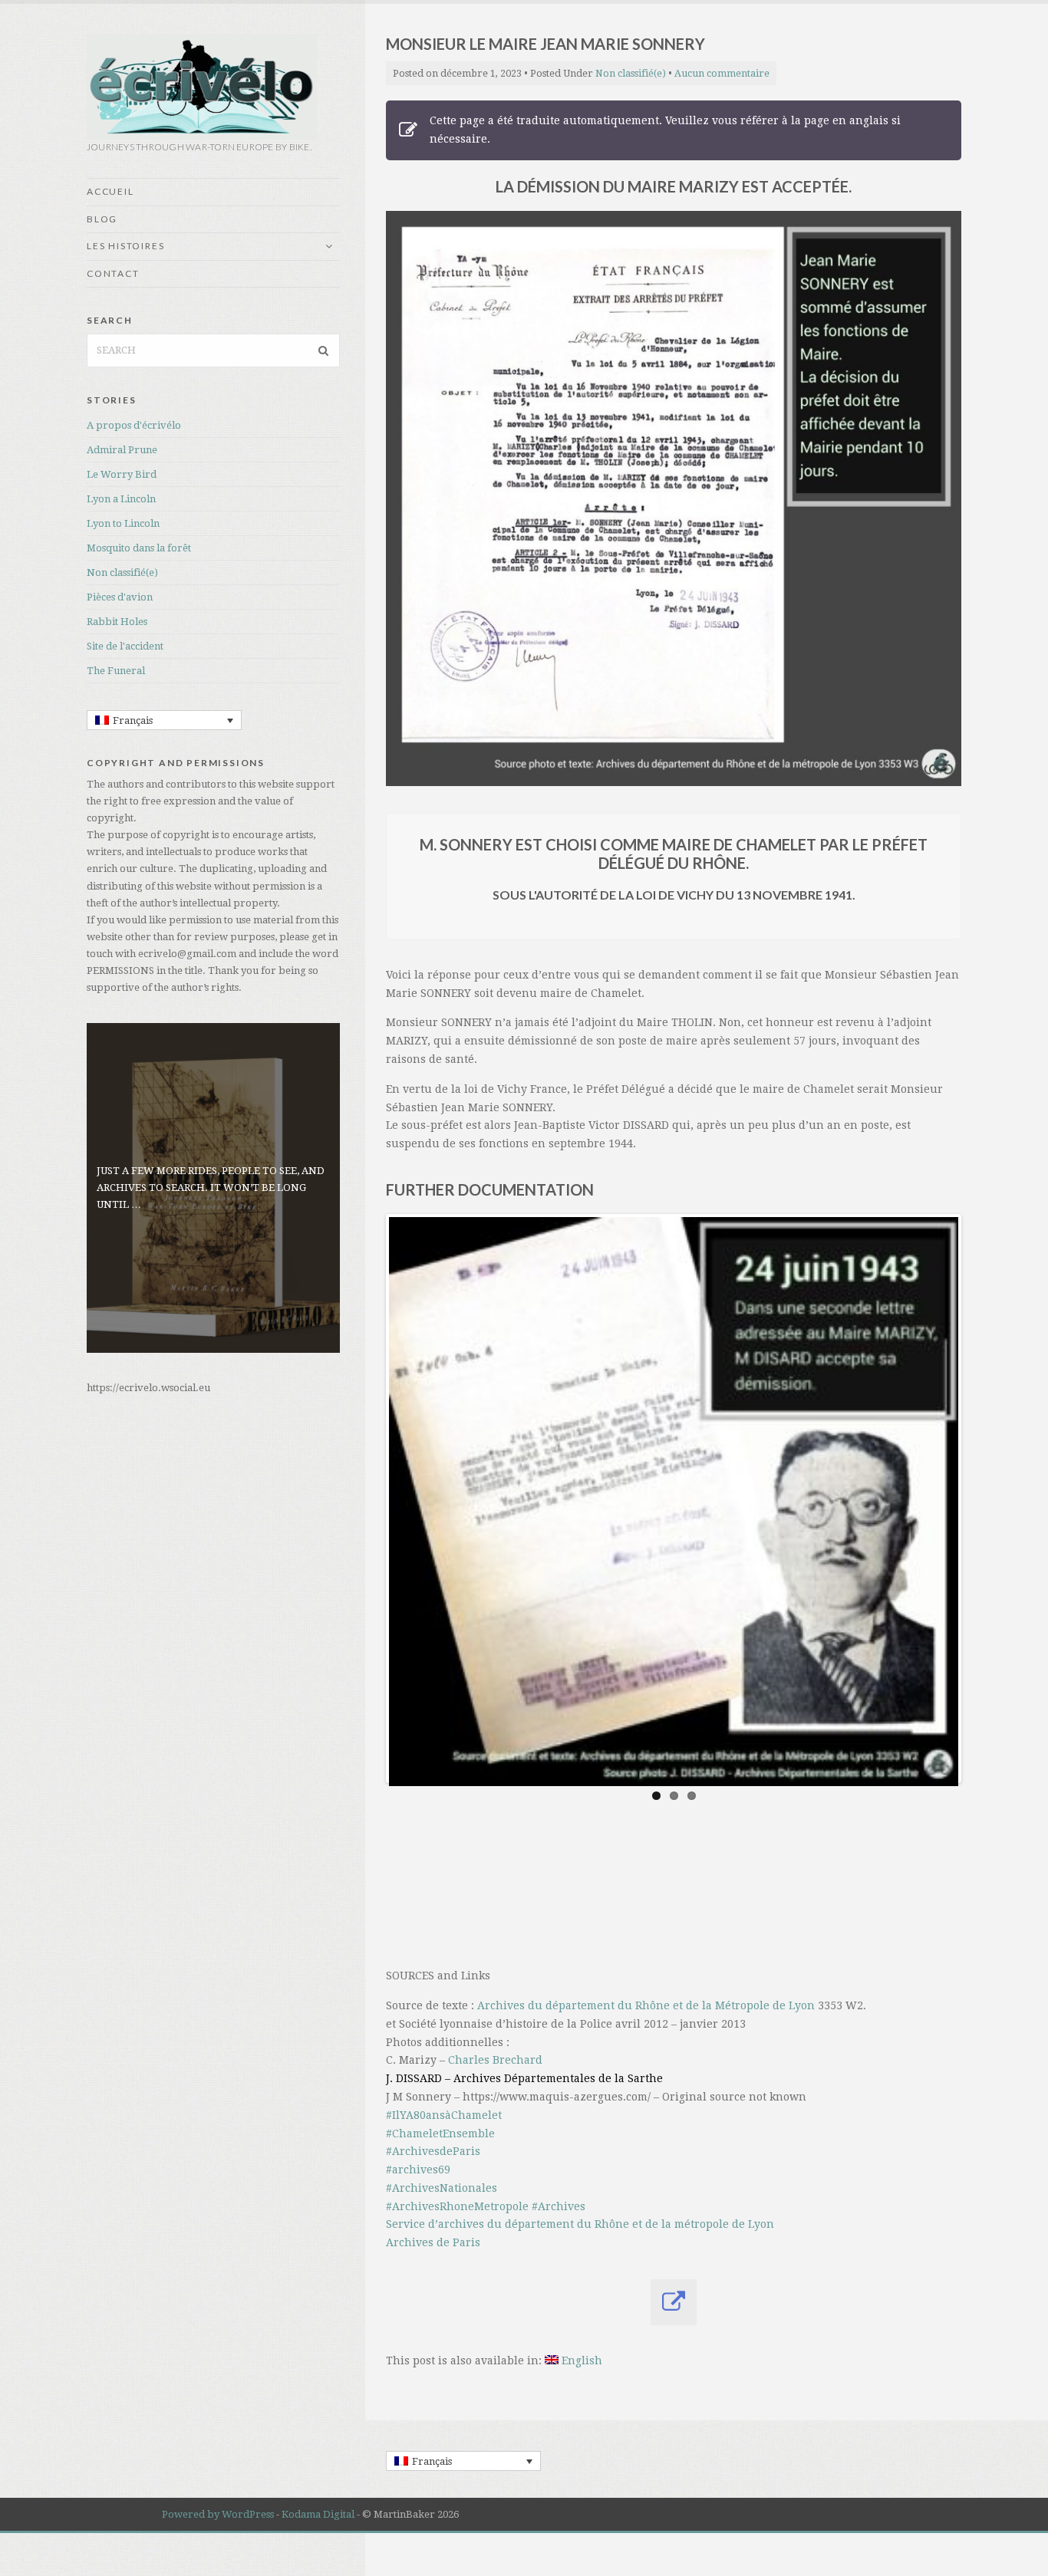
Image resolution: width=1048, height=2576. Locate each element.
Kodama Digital (318, 2514)
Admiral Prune (122, 450)
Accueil (110, 191)
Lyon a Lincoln (121, 499)
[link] (646, 2005)
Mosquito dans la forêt (139, 548)
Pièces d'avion (120, 597)
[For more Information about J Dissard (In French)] (674, 2302)
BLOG (102, 219)
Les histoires (125, 246)
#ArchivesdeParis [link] (433, 2151)
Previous (412, 1499)
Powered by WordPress (218, 2514)
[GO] (323, 350)
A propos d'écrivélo (134, 425)
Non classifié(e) (122, 572)
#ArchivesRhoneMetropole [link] (457, 2206)
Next (935, 1499)
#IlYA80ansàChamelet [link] (444, 2115)
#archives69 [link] (418, 2170)
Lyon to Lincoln (123, 523)
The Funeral (116, 671)
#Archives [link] (559, 2206)
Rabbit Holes (117, 622)
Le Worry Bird (122, 474)
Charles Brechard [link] (495, 2060)
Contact (113, 273)
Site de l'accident (125, 646)
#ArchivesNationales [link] (442, 2188)
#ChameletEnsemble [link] (440, 2134)
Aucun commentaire (722, 73)
